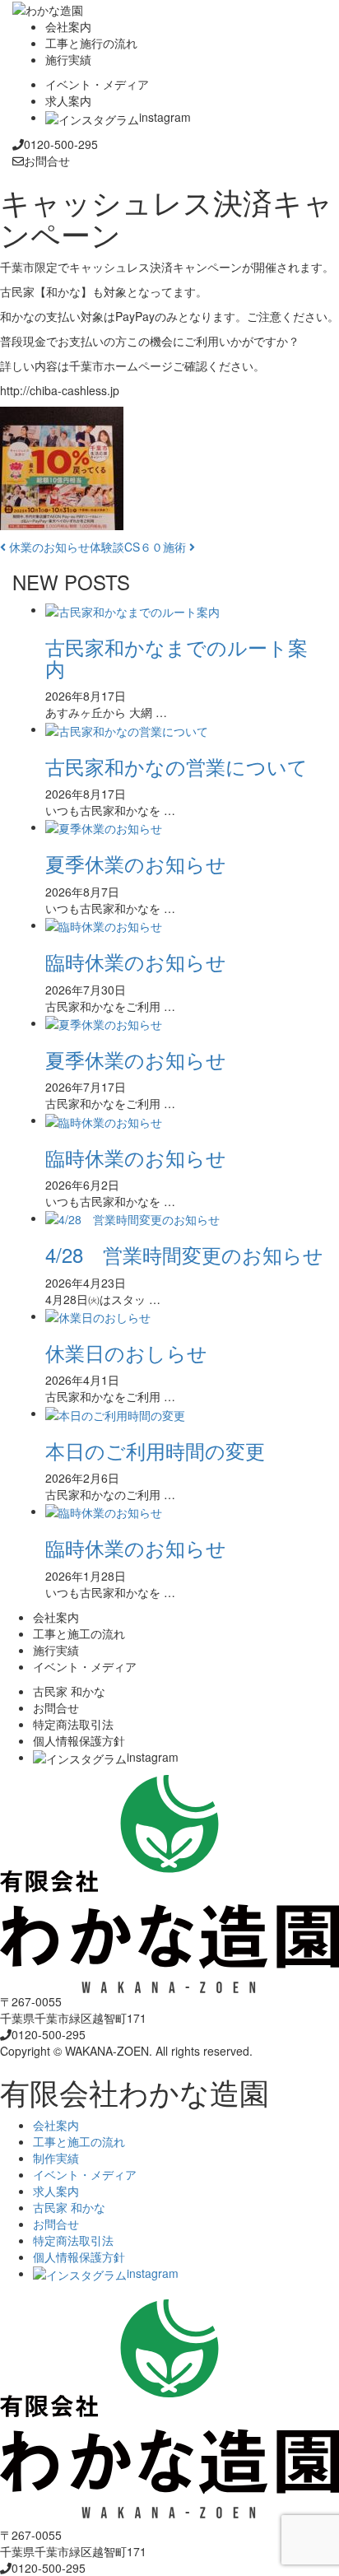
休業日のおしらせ (126, 1352)
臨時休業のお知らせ (136, 961)
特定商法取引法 (73, 2240)
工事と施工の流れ (79, 2141)
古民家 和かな (69, 2207)
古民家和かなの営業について (176, 766)
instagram (153, 2273)
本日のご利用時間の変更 (155, 1450)
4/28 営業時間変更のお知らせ (184, 1254)
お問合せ (56, 2224)
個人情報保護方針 (79, 2257)
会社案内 (56, 2125)
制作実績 (56, 2158)
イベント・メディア (85, 2174)
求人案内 (56, 2191)
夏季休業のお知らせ (136, 863)
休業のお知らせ (48, 547)
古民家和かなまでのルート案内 (176, 657)
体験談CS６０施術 (139, 547)
